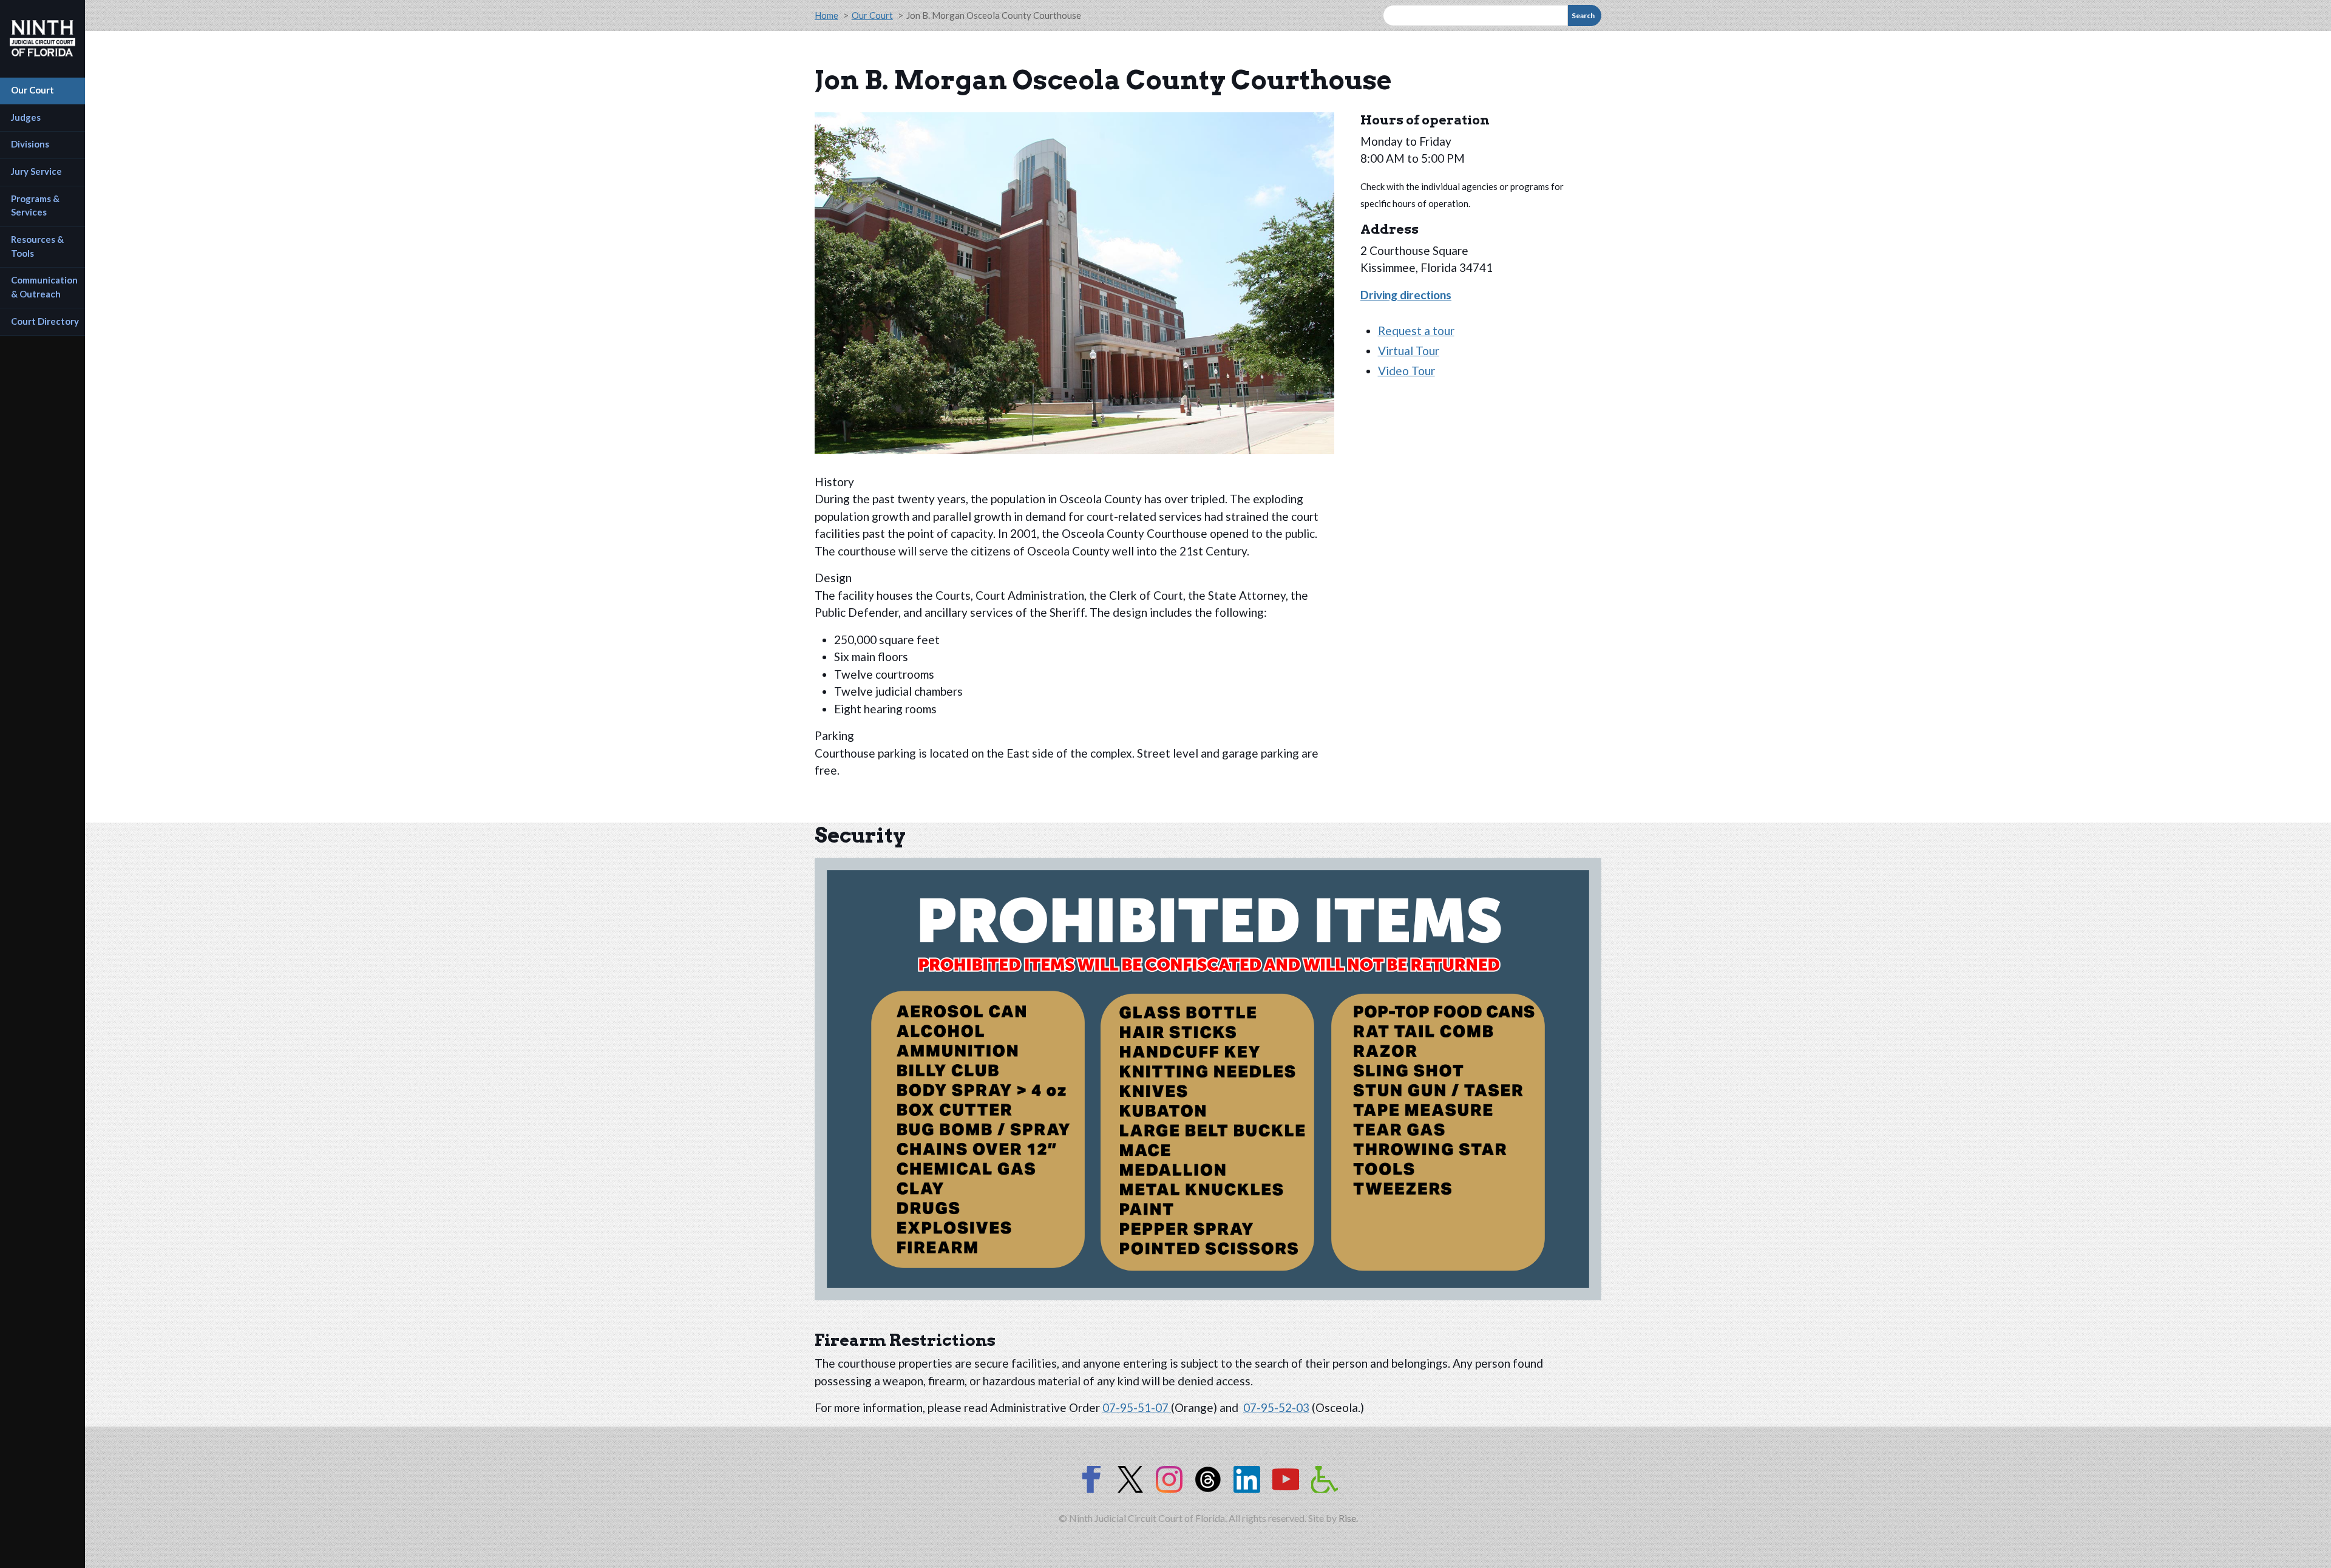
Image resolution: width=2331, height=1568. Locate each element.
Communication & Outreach (45, 287)
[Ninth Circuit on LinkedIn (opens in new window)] (1247, 1479)
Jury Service (36, 171)
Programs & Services (36, 205)
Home (826, 15)
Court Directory (45, 321)
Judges (26, 117)
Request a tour (1416, 331)
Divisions (30, 144)
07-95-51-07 (1137, 1407)
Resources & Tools (38, 246)
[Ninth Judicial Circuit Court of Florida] (42, 38)
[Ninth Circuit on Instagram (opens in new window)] (1169, 1479)
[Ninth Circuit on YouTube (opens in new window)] (1286, 1479)
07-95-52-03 (1276, 1407)
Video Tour (1406, 371)
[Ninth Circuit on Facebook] (1091, 1479)
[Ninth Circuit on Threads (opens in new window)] (1208, 1479)
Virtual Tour (1409, 351)
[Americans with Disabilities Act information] (1325, 1479)
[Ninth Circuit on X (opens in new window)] (1130, 1479)
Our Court (32, 90)
